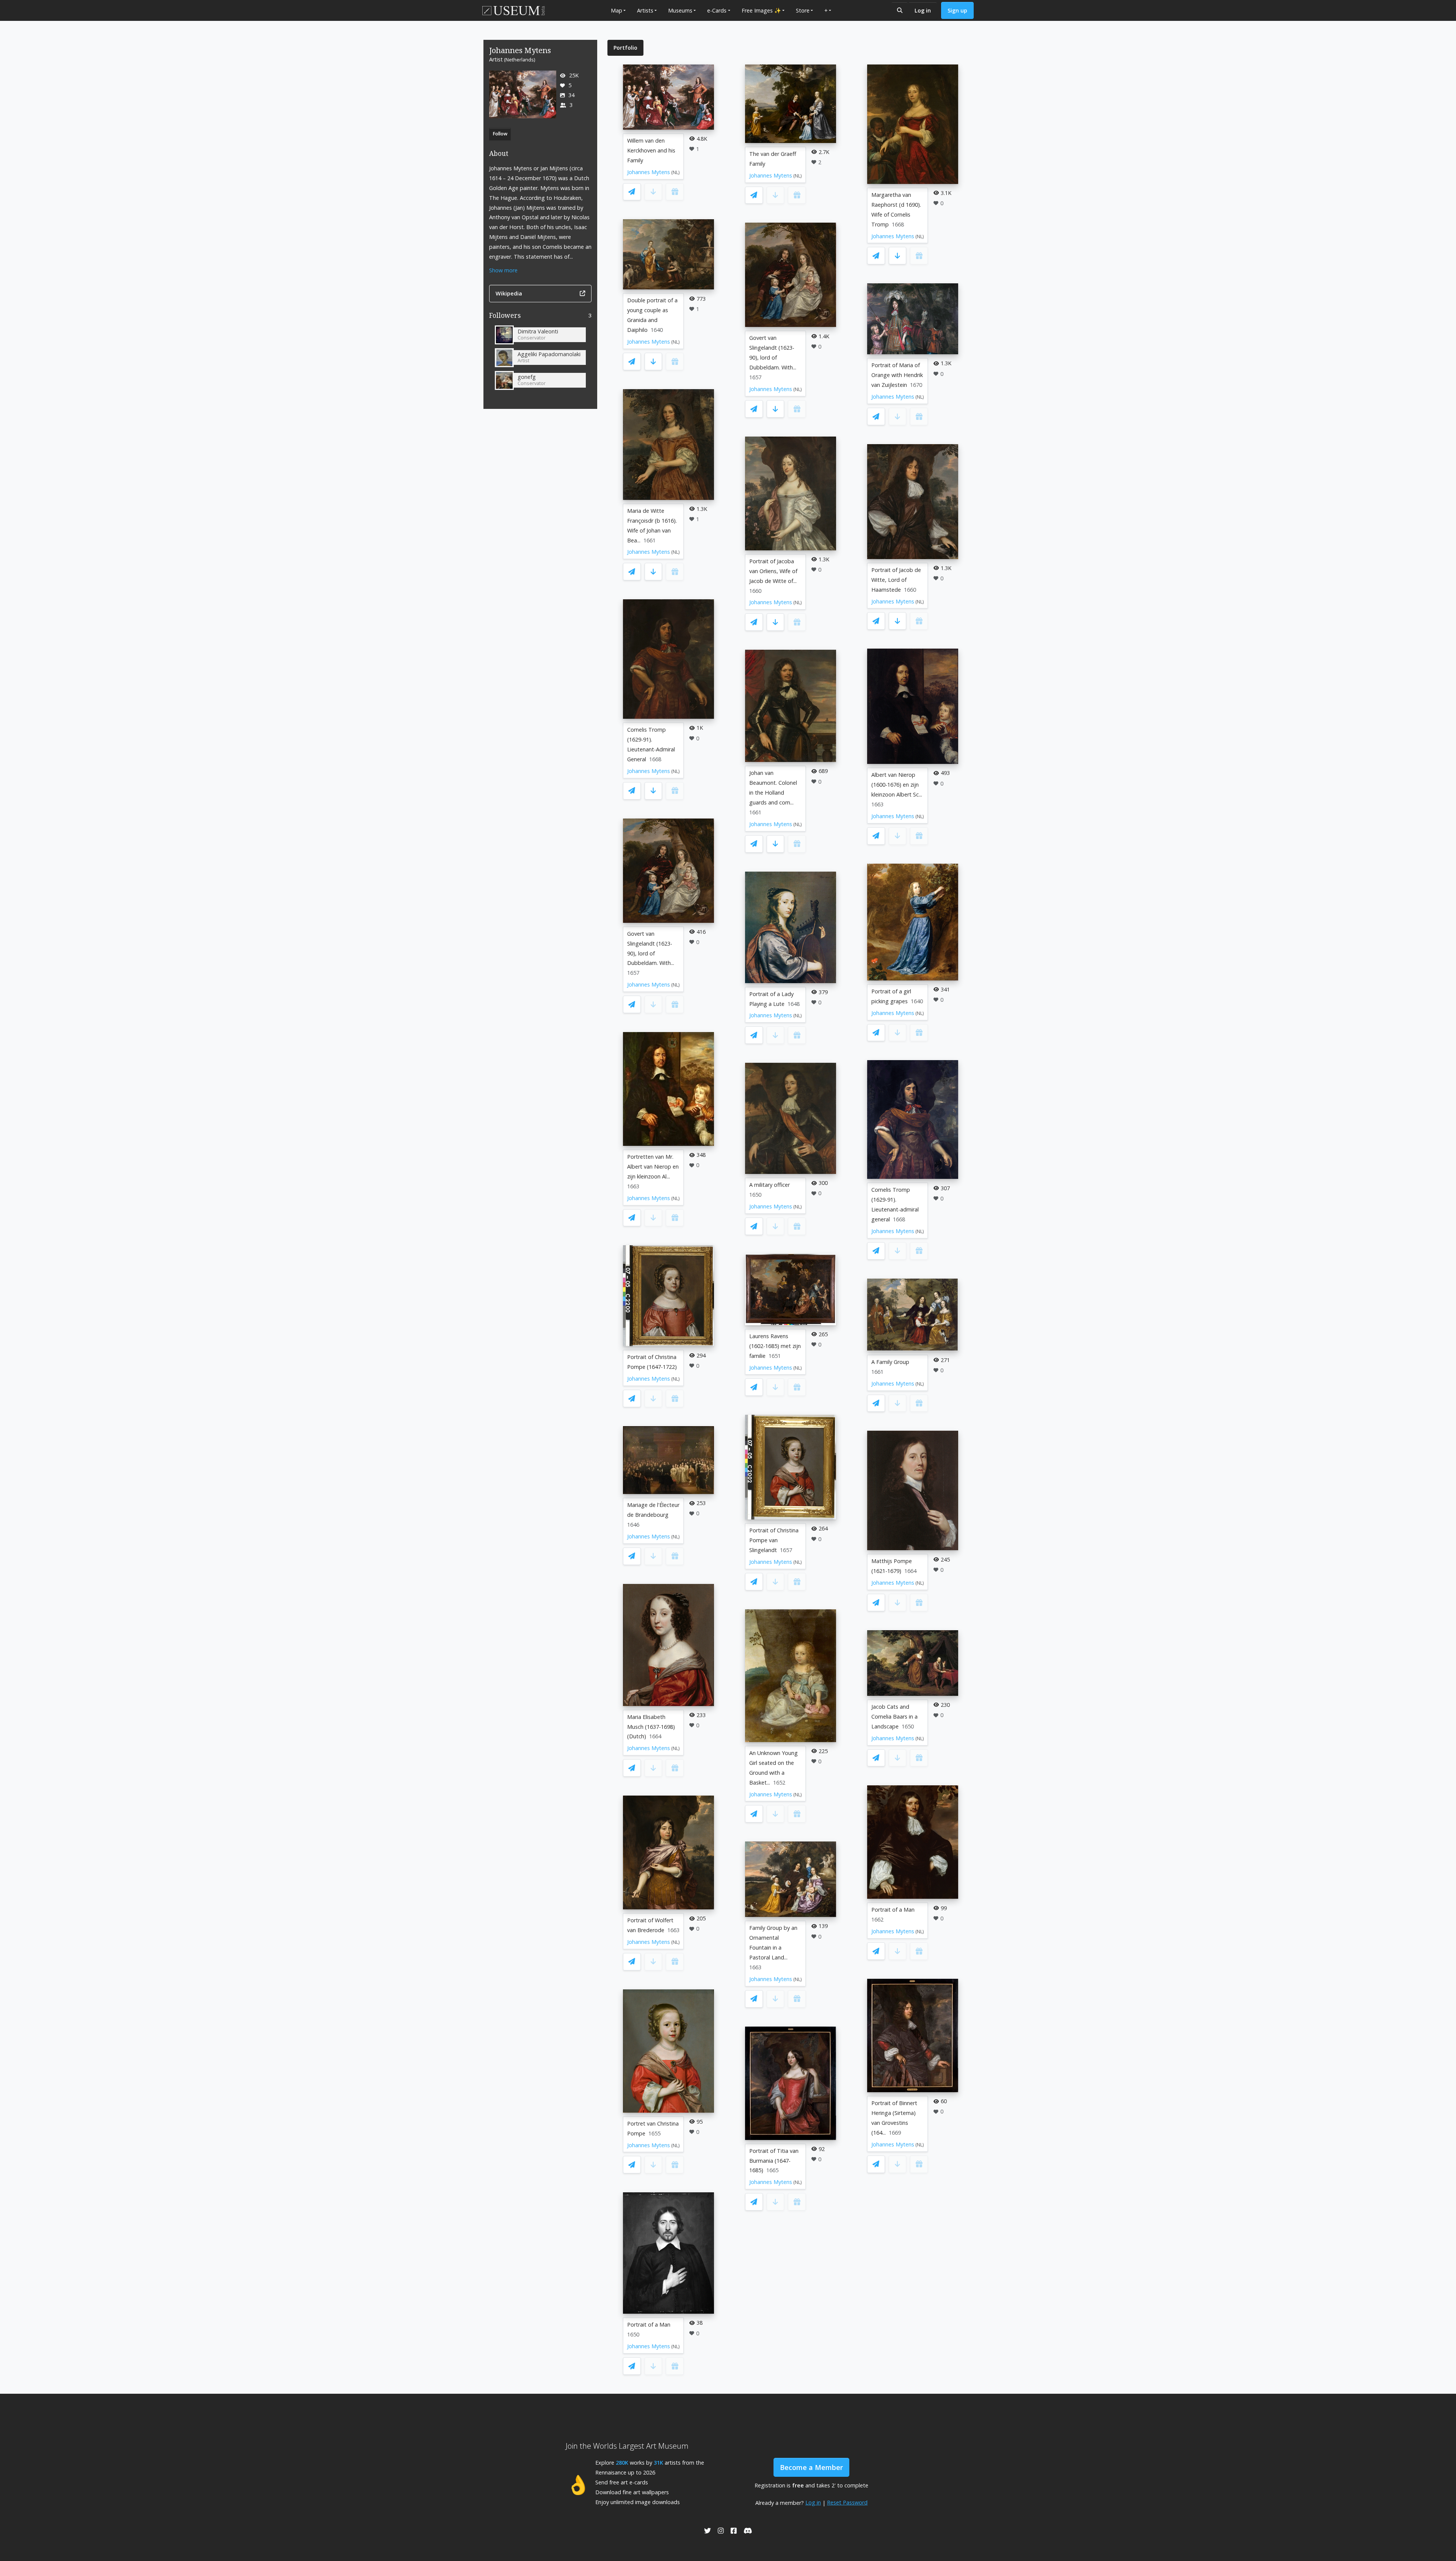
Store (803, 10)
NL (675, 172)
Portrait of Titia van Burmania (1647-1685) (774, 2161)
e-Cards (717, 10)
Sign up (957, 10)
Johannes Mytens (649, 172)
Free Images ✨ (761, 10)
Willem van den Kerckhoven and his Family (651, 150)
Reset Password (847, 2502)
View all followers (541, 317)
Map (617, 10)
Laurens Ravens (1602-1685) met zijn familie (775, 1346)
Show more (503, 270)
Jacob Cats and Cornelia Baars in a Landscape (894, 1716)
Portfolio (625, 48)
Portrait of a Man (649, 2325)
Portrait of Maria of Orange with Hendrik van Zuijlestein (897, 375)
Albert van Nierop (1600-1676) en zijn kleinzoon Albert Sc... (897, 785)
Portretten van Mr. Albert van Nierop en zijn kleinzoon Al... (653, 1167)
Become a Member (811, 2467)
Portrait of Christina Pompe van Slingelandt (774, 1540)
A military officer (770, 1185)
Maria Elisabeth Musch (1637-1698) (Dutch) (651, 1727)
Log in (923, 10)
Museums (680, 10)
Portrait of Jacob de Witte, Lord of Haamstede (896, 580)
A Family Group (890, 1362)
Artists (645, 10)
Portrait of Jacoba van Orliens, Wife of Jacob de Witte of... (773, 571)
